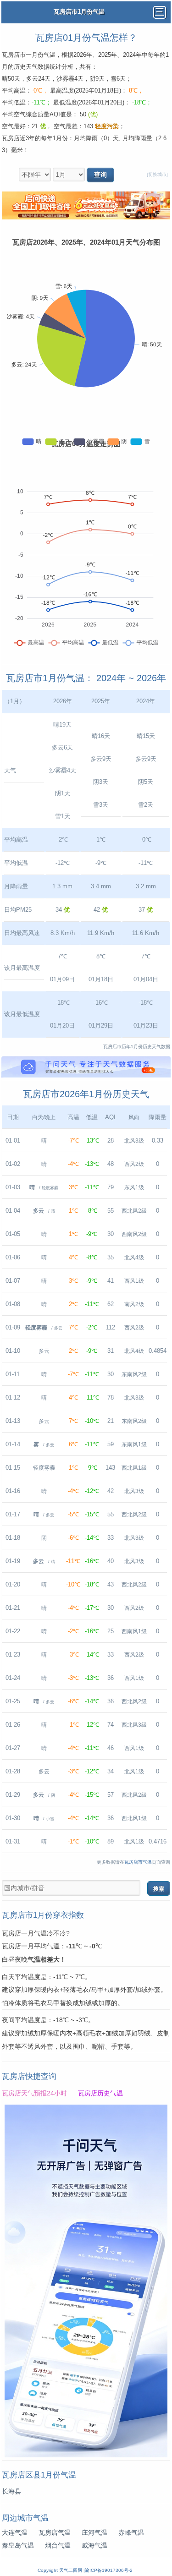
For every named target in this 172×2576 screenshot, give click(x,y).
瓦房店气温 (55, 2532)
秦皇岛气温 (18, 2545)
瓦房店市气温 (138, 1862)
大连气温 (15, 2532)
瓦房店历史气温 (100, 2093)
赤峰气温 (131, 2532)
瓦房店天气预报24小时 (34, 2093)
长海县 (11, 2491)
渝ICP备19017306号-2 (109, 2570)
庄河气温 (94, 2532)
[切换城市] (157, 174)
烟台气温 (58, 2545)
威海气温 (94, 2545)
